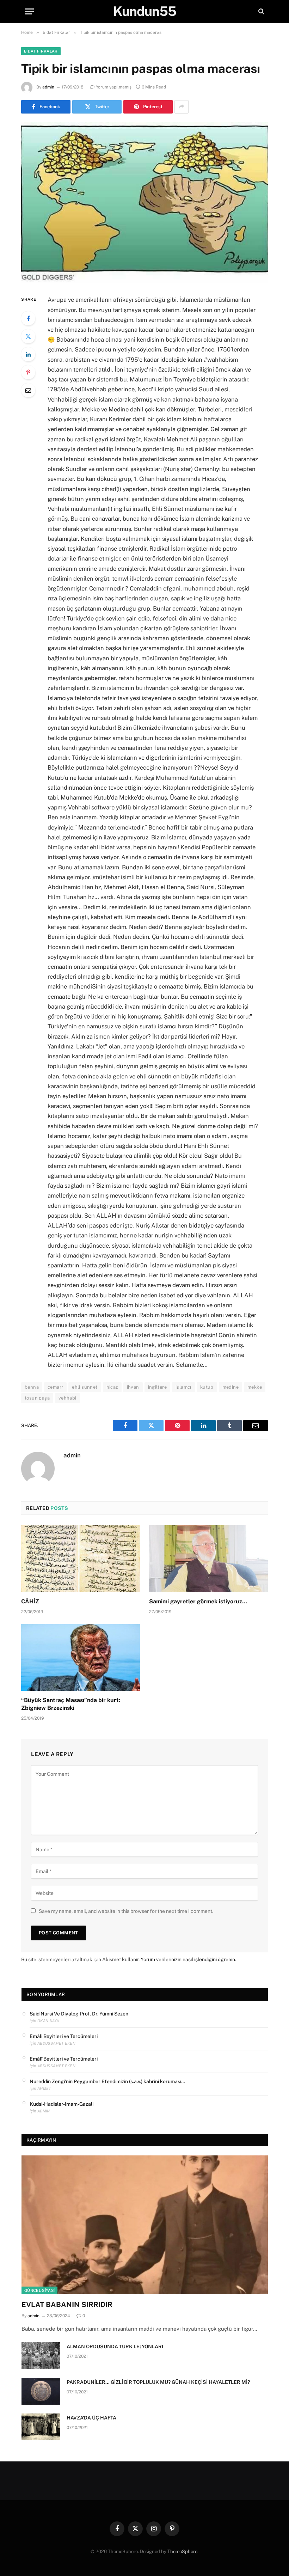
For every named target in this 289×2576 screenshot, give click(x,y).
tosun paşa (37, 1398)
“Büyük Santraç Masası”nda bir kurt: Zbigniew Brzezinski (71, 1704)
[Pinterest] (28, 372)
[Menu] (29, 11)
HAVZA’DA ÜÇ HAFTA (91, 2418)
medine (230, 1387)
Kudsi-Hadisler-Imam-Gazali (62, 2104)
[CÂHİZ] (81, 1559)
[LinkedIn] (28, 354)
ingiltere (158, 1387)
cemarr (55, 1387)
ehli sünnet (85, 1387)
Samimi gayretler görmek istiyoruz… (198, 1601)
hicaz (112, 1387)
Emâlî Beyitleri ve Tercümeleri (64, 2036)
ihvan (133, 1387)
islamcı (183, 1387)
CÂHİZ (30, 1601)
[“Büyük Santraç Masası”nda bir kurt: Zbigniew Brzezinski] (81, 1658)
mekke (255, 1387)
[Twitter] (28, 336)
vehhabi (67, 1398)
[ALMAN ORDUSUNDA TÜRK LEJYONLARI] (41, 2356)
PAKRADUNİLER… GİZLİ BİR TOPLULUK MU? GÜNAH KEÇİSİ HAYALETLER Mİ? (158, 2382)
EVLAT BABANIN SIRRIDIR (67, 2305)
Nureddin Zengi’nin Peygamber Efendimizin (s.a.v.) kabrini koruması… (107, 2081)
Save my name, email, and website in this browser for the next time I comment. (126, 1911)
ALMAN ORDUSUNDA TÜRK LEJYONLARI (115, 2346)
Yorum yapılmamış (114, 87)
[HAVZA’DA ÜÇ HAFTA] (41, 2427)
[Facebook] (28, 318)
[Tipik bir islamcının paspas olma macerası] (144, 203)
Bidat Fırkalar (41, 51)
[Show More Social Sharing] (182, 107)
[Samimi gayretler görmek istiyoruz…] (208, 1559)
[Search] (261, 11)
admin (48, 87)
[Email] (28, 390)
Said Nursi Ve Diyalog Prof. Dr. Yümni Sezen (79, 2014)
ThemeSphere (182, 2551)
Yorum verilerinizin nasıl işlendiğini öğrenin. (188, 1959)
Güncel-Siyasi (39, 2290)
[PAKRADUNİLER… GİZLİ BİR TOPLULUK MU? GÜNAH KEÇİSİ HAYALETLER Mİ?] (41, 2391)
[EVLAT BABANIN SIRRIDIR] (145, 2225)
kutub (207, 1387)
